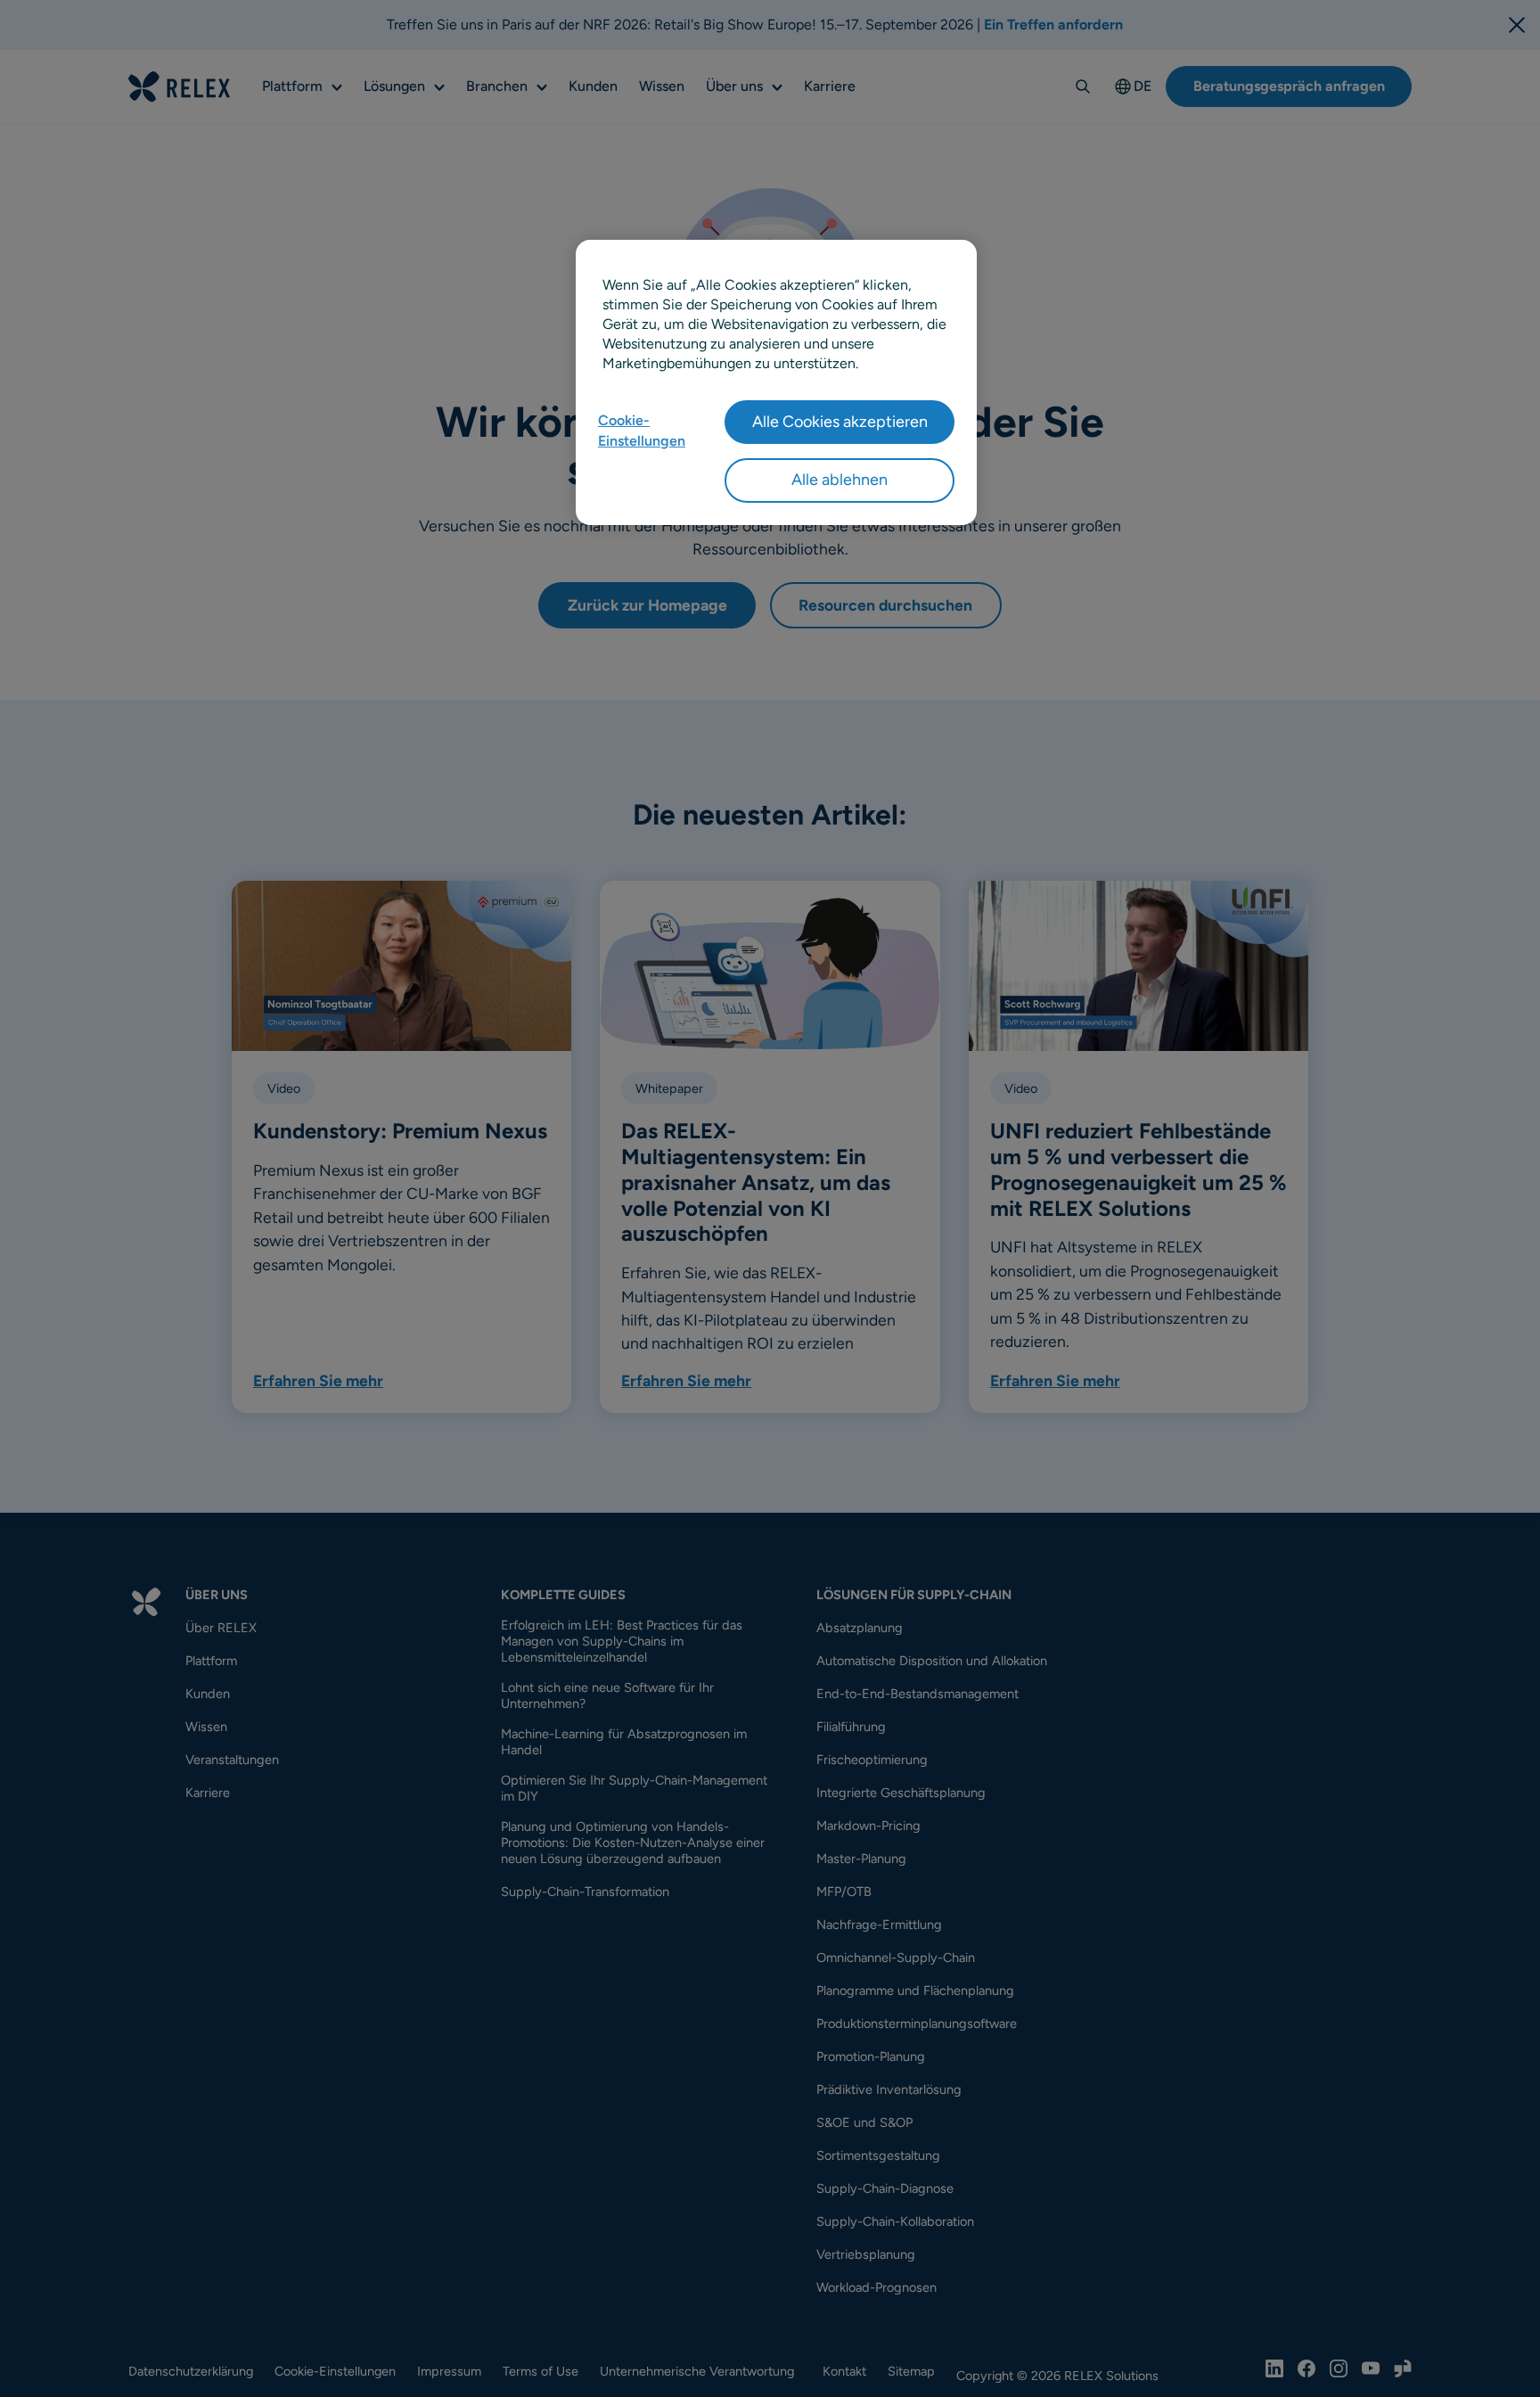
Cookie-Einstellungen (642, 430)
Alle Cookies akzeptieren (840, 422)
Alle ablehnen (840, 480)
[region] (776, 382)
